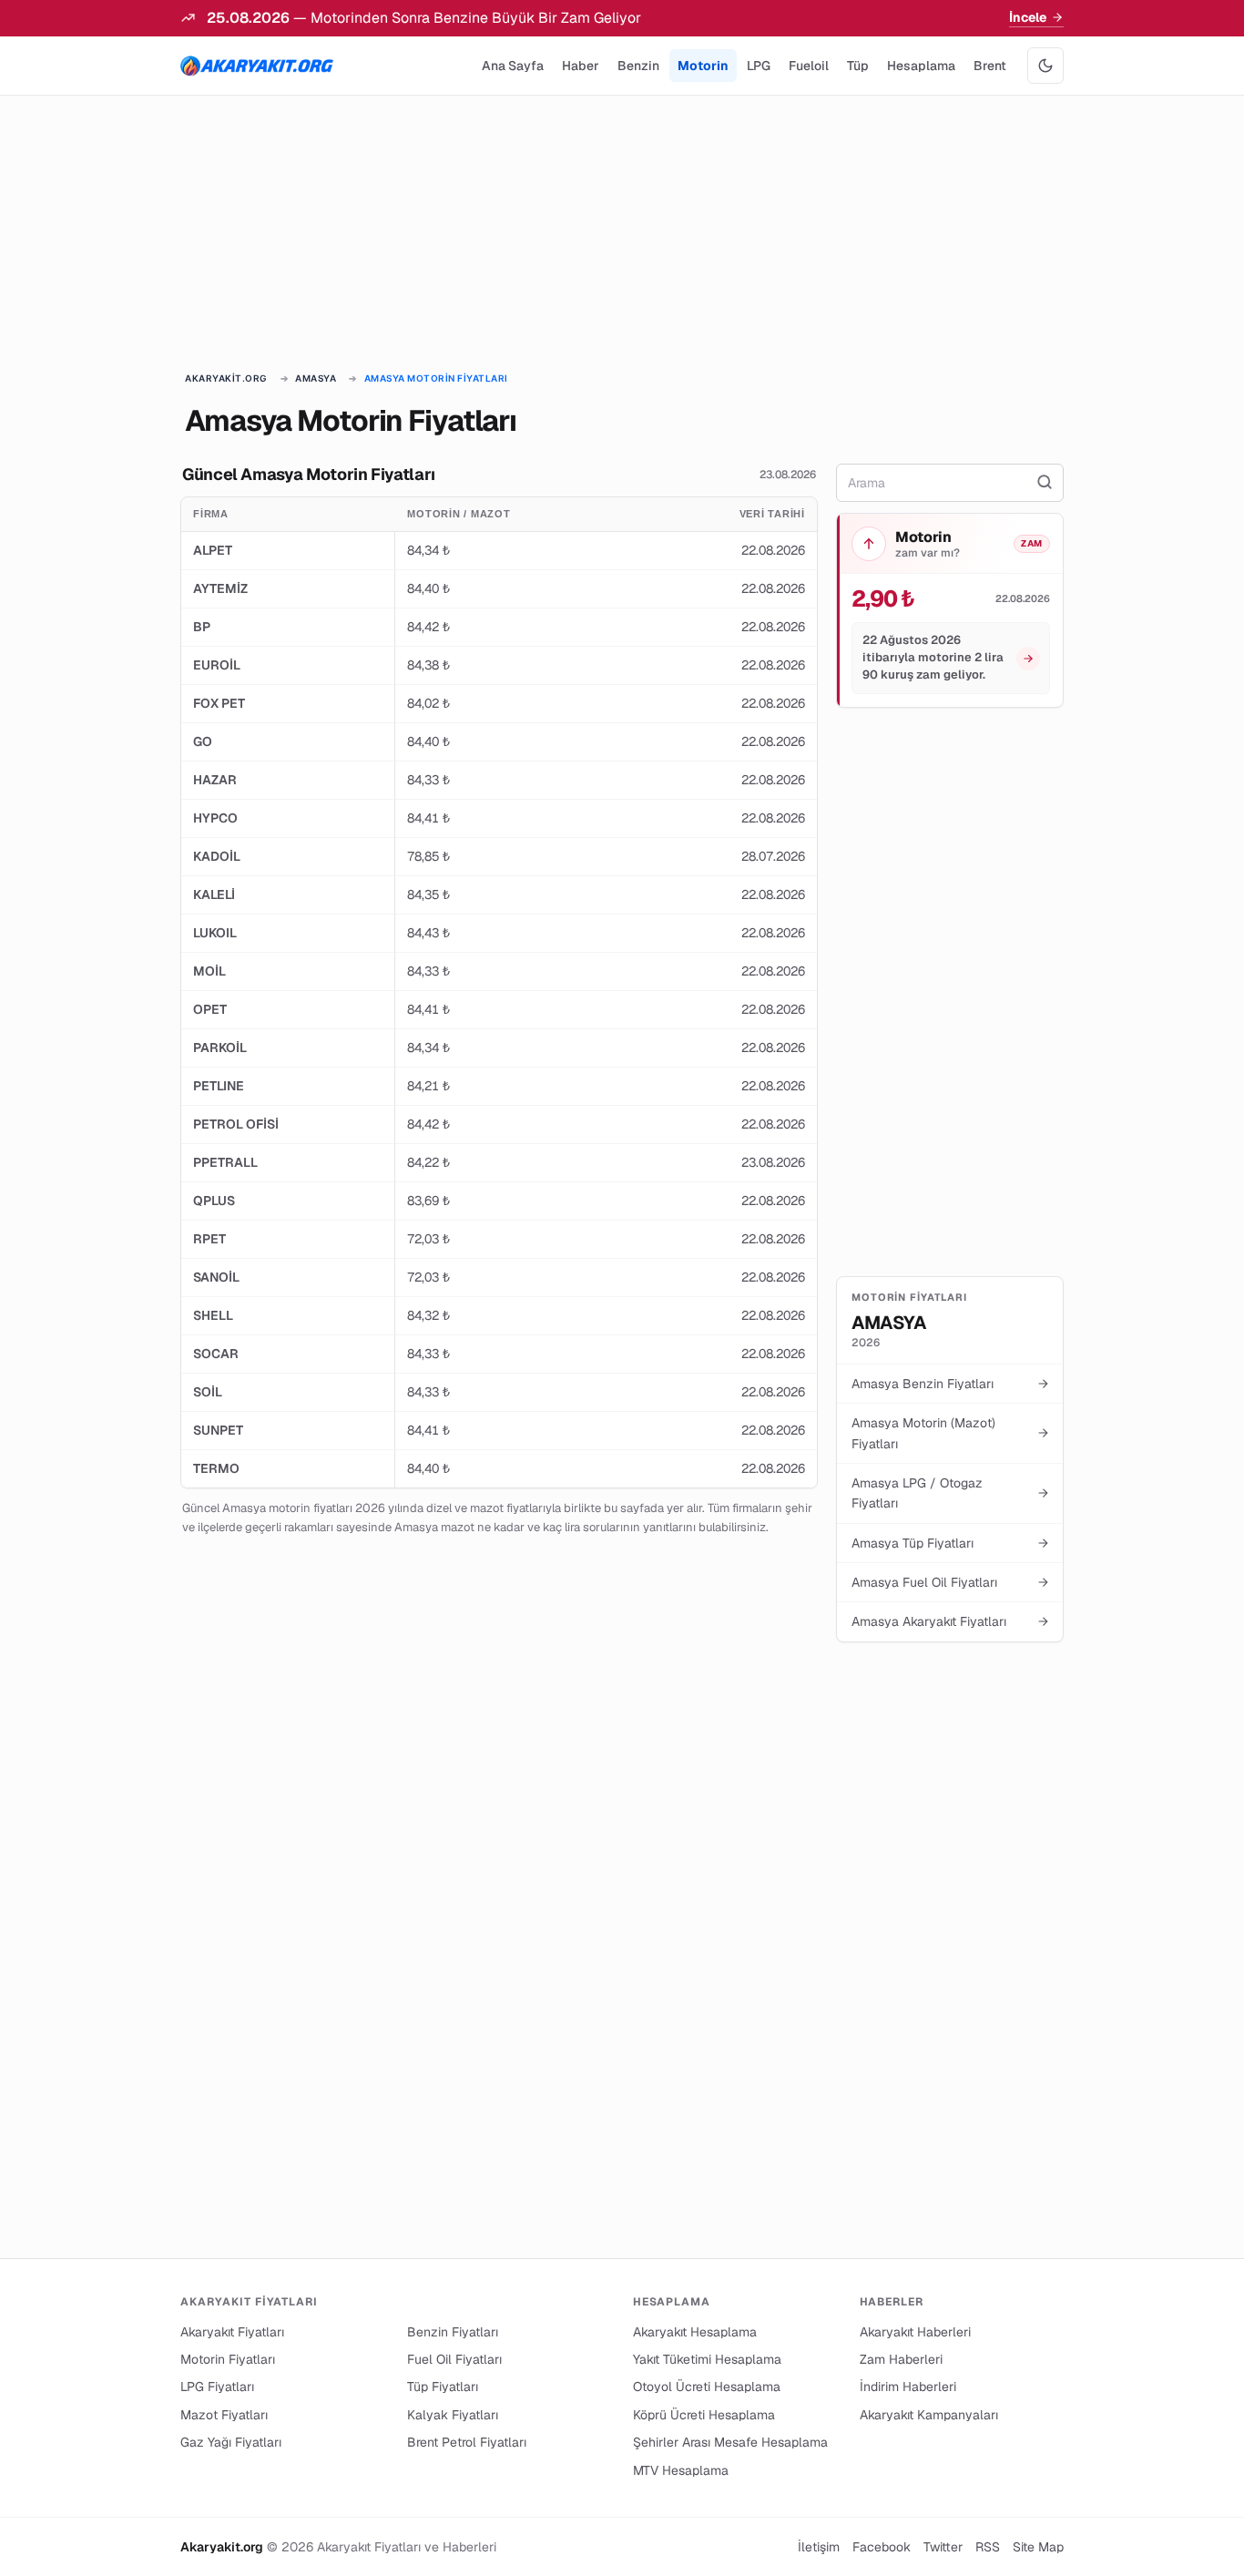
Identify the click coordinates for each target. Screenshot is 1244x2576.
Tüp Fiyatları (443, 2387)
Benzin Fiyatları (453, 2332)
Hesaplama (921, 66)
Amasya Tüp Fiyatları (950, 1543)
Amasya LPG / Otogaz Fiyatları (950, 1493)
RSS (988, 2547)
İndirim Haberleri (908, 2387)
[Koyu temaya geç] (1045, 66)
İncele (1028, 17)
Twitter (943, 2547)
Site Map (1038, 2547)
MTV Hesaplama (681, 2470)
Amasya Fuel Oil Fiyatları (950, 1582)
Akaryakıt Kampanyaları (929, 2415)
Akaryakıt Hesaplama (695, 2332)
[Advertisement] (622, 235)
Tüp (858, 66)
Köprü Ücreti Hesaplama (704, 2415)
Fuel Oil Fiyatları (454, 2359)
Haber (581, 66)
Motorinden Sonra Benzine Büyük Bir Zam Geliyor (476, 18)
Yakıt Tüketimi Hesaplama (707, 2359)
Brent (990, 66)
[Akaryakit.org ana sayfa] (257, 66)
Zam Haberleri (901, 2359)
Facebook (882, 2547)
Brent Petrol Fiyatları (467, 2442)
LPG (759, 66)
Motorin (703, 66)
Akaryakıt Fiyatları (232, 2332)
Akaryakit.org (226, 378)
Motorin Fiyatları (228, 2359)
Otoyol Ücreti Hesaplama (707, 2387)
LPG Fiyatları (217, 2387)
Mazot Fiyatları (224, 2415)
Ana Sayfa (513, 66)
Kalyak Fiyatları (453, 2415)
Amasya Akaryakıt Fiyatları (950, 1621)
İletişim (819, 2547)
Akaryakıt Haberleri (915, 2332)
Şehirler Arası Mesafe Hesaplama (730, 2442)
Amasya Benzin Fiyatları (950, 1384)
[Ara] (1045, 483)
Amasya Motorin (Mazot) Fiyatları (950, 1433)
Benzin (638, 66)
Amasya (316, 378)
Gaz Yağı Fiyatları (231, 2442)
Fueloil (809, 66)
